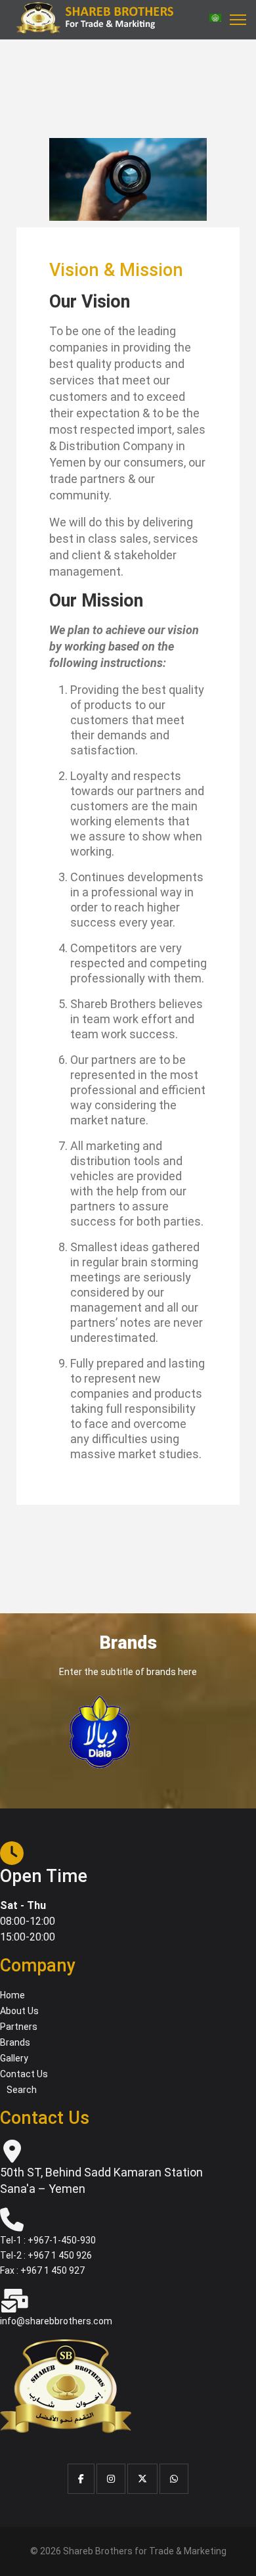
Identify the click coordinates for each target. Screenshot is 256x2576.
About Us (19, 2011)
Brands (15, 2042)
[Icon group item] (81, 2479)
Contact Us (24, 2074)
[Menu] (238, 20)
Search (22, 2090)
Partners (19, 2027)
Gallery (14, 2058)
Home (12, 1995)
